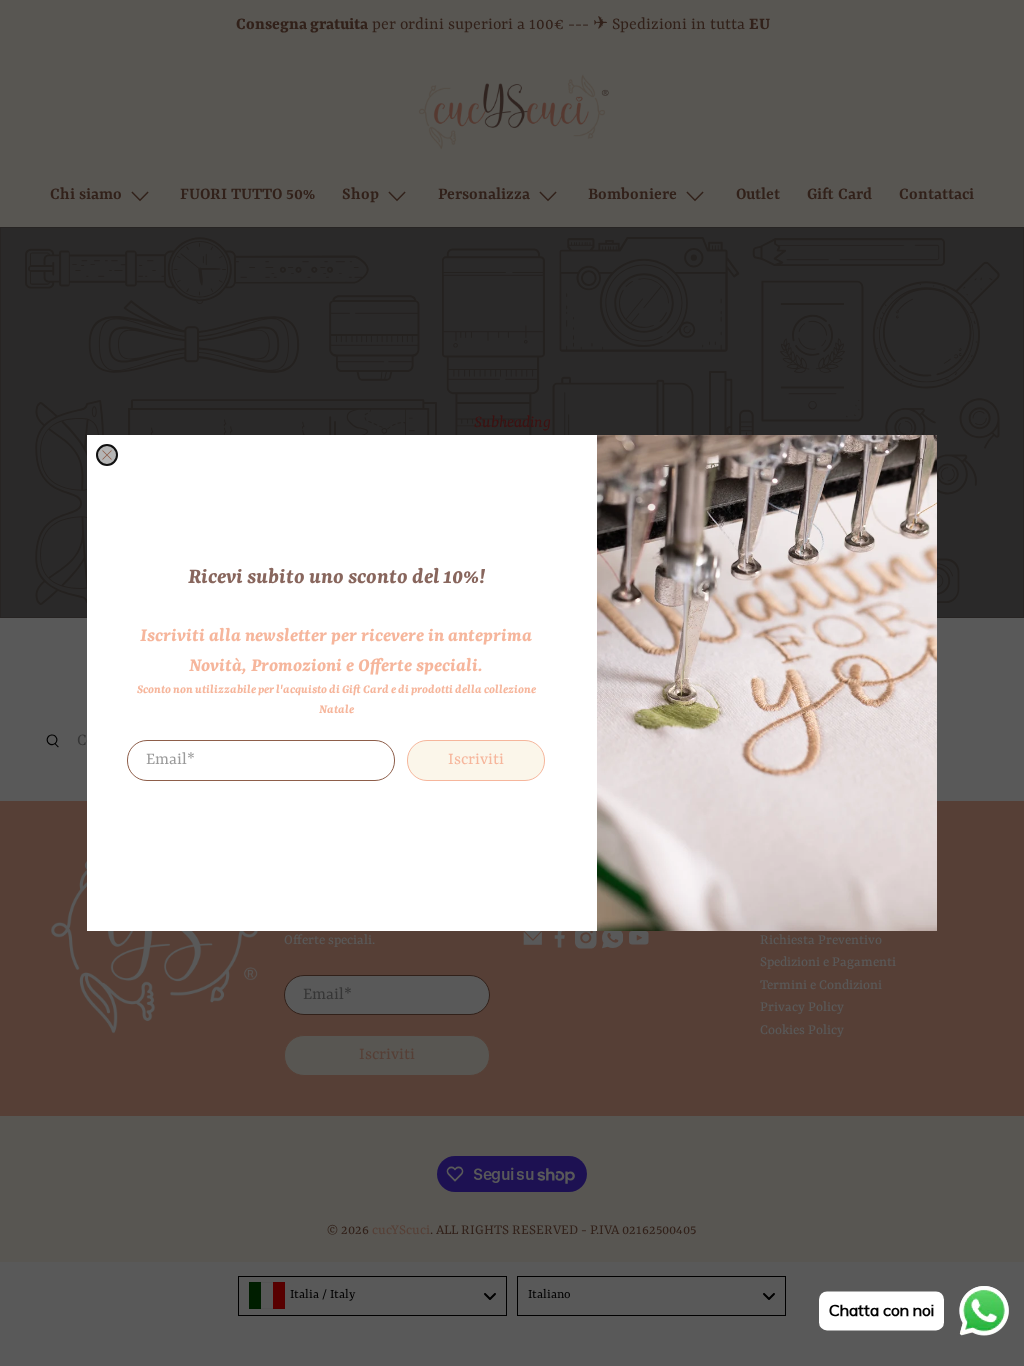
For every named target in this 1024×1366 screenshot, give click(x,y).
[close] (107, 455)
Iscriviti (476, 760)
